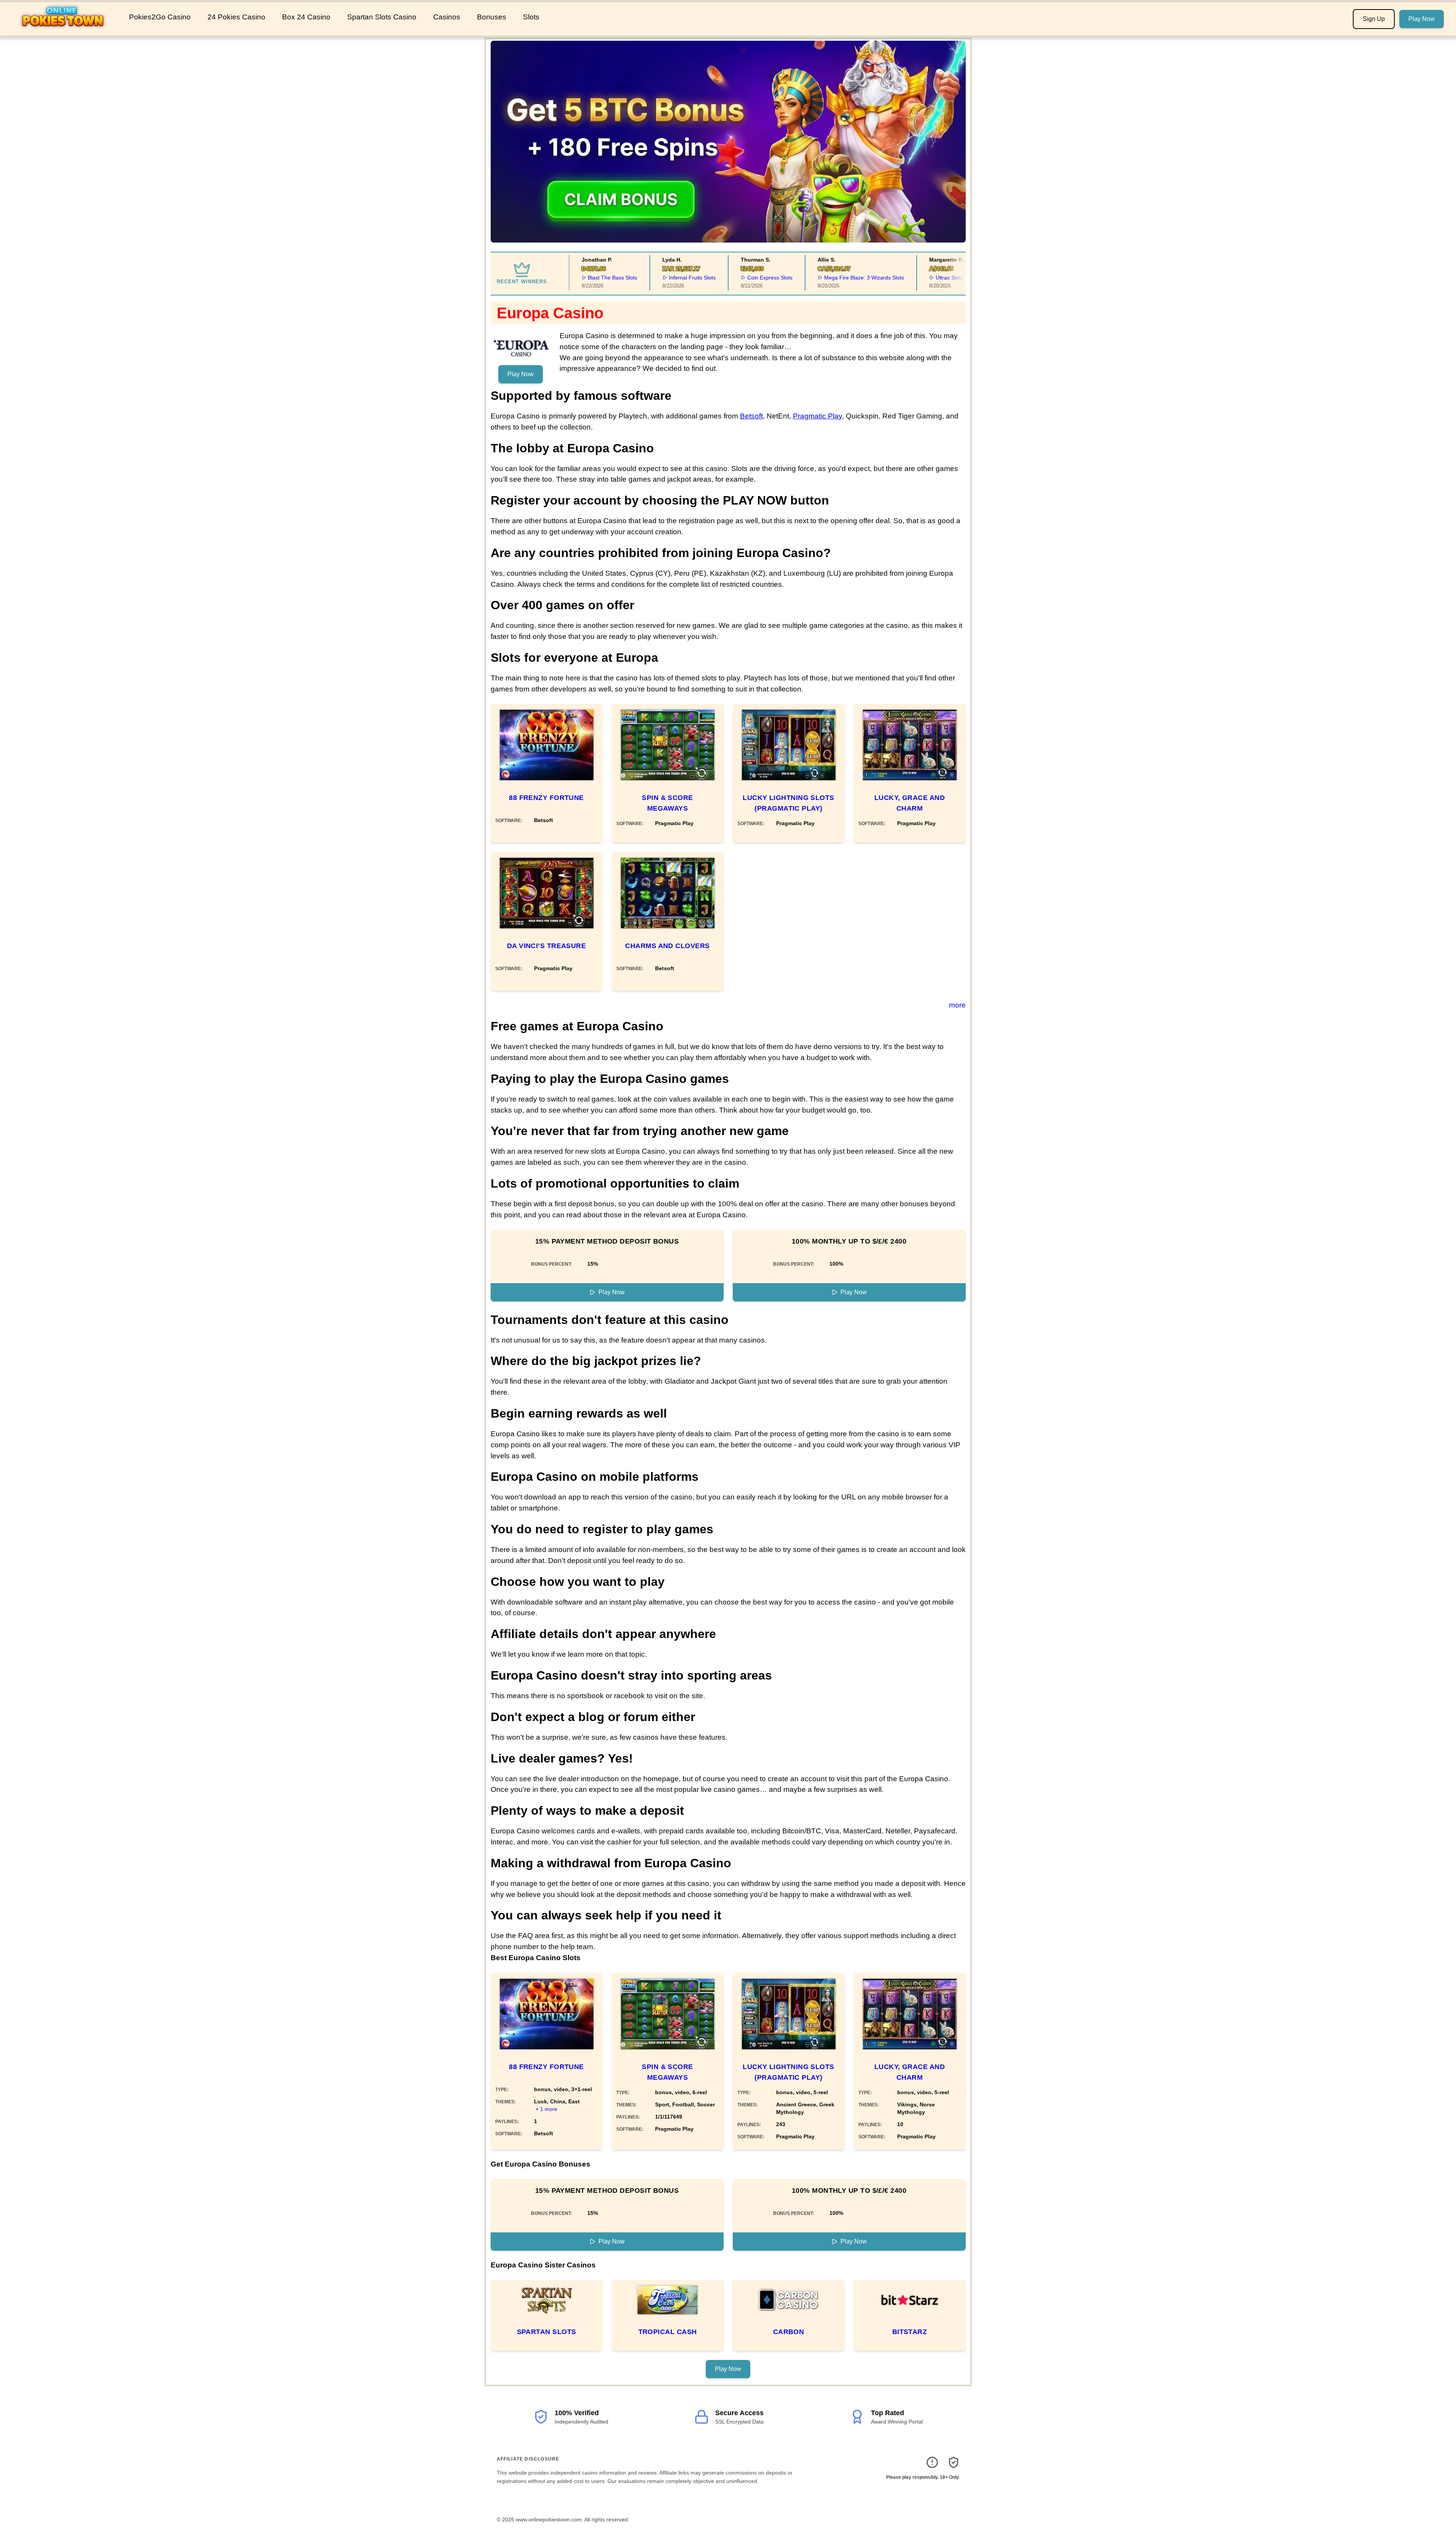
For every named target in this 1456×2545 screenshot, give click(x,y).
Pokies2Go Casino (160, 17)
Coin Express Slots (735, 278)
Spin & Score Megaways (667, 803)
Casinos (447, 17)
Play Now (1422, 19)
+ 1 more (546, 2109)
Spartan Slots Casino (382, 17)
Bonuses (492, 17)
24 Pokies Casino (236, 17)
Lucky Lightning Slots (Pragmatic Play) (788, 803)
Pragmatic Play (817, 416)
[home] (63, 30)
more (957, 1005)
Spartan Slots (547, 2332)
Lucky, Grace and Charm (910, 803)
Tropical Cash (668, 2332)
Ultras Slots (914, 278)
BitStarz (910, 2332)
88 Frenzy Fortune (546, 798)
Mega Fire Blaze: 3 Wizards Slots (829, 278)
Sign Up (1374, 19)
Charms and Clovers (667, 946)
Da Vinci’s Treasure (547, 946)
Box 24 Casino (306, 17)
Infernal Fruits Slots (657, 278)
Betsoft (751, 416)
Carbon (789, 2332)
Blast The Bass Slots (577, 278)
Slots (531, 17)
